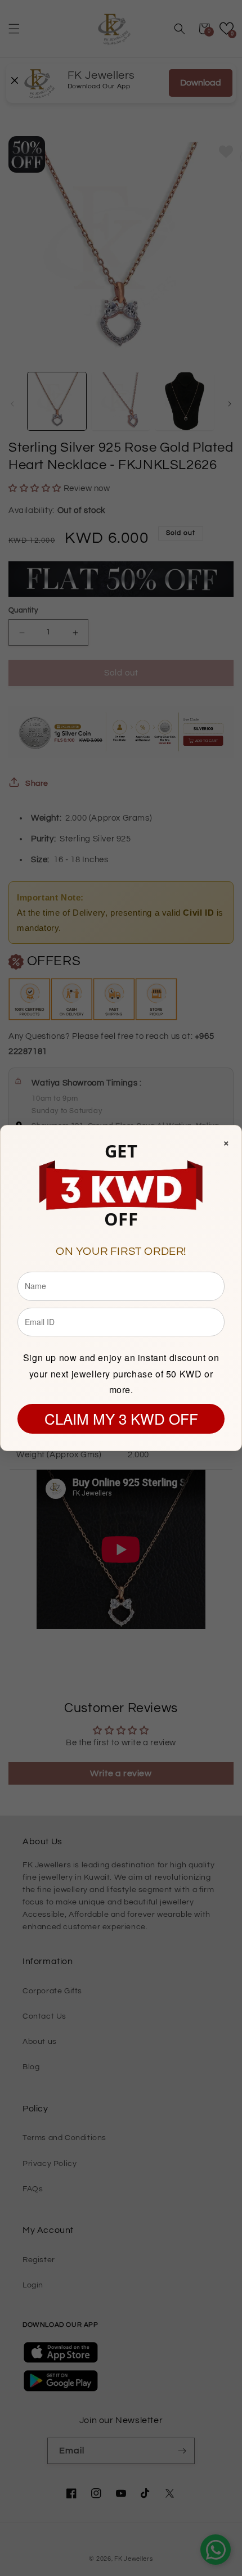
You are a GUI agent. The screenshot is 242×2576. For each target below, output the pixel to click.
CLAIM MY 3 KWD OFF (121, 1418)
